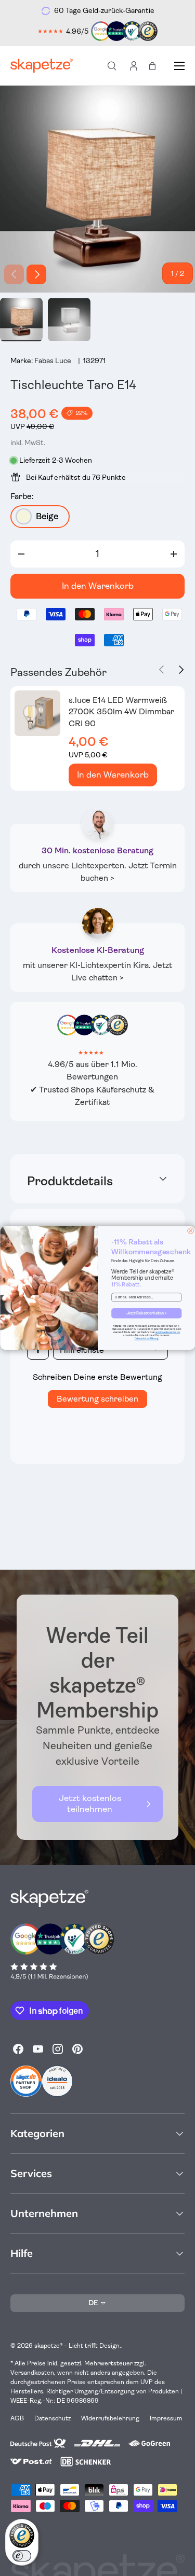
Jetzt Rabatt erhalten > (146, 1313)
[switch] (22, 2556)
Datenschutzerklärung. (146, 1339)
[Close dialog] (190, 1231)
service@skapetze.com (168, 1332)
